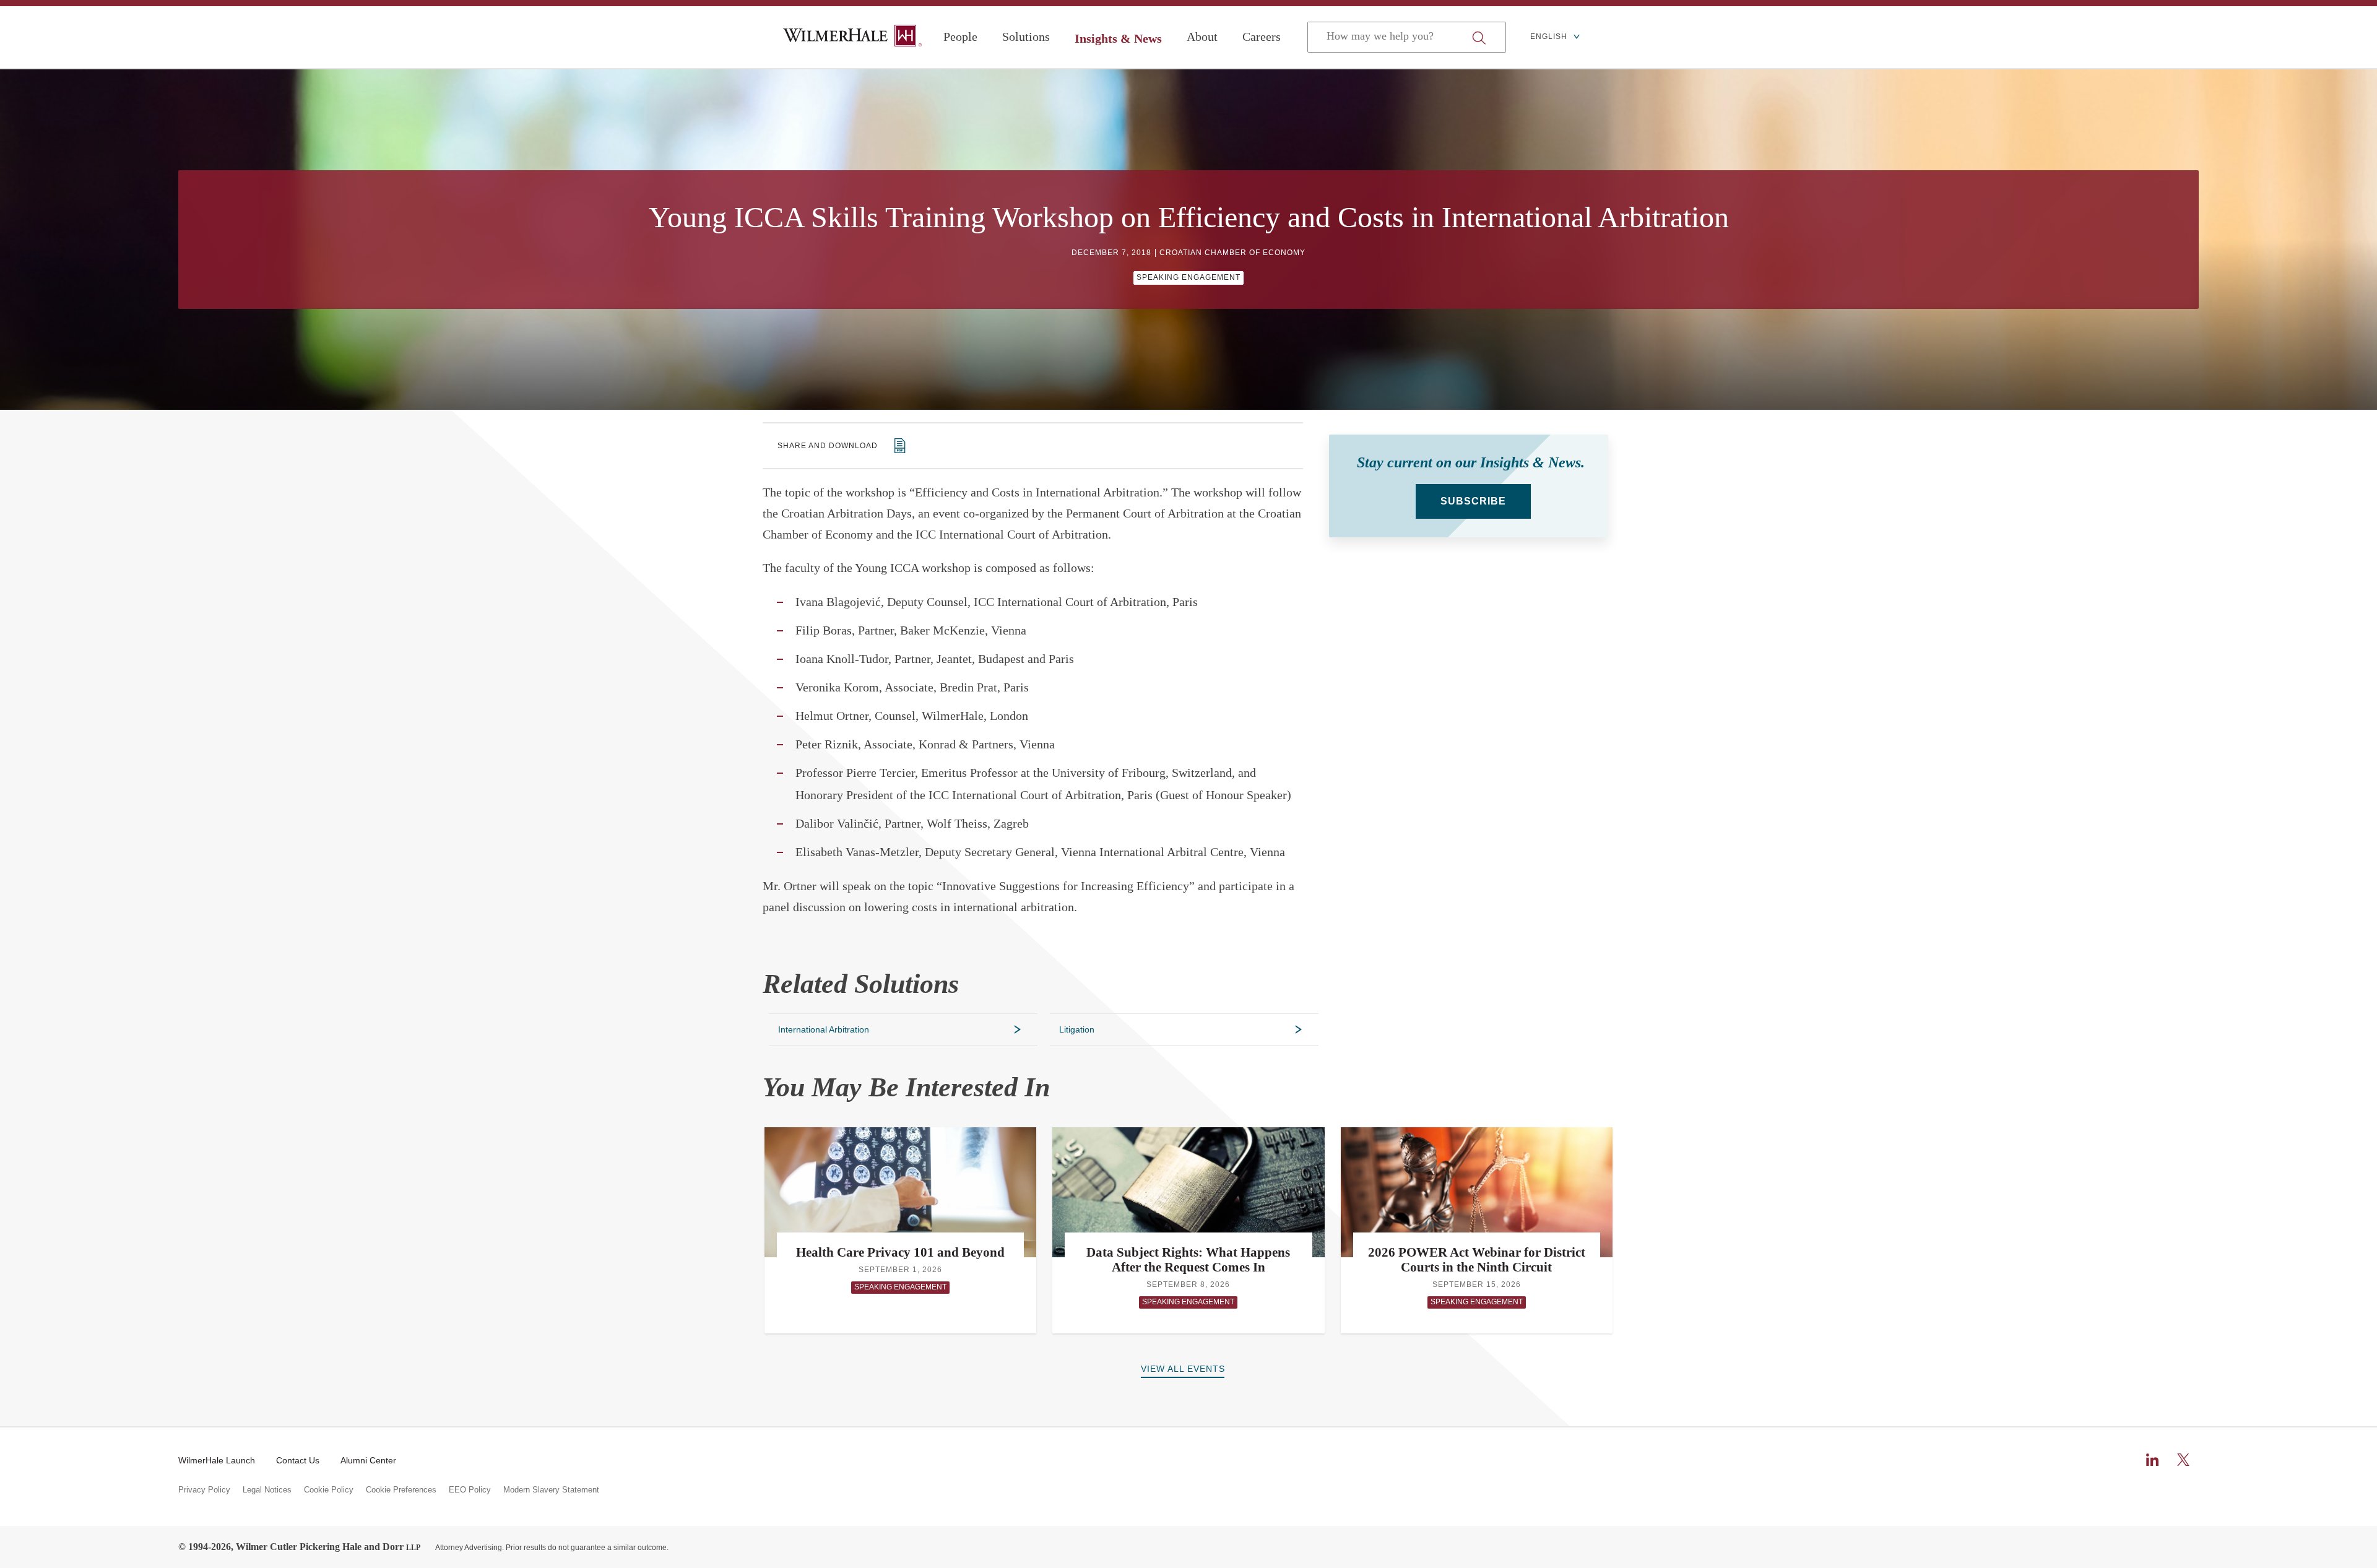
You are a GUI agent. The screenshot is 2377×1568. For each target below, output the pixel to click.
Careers (1262, 37)
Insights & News (1118, 38)
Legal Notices (267, 1490)
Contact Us (298, 1460)
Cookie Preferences (401, 1490)
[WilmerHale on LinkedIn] (2152, 1460)
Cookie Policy (329, 1490)
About (1202, 37)
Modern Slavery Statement (551, 1490)
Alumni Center (368, 1460)
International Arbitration (824, 1029)
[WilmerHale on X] (2183, 1460)
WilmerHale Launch (217, 1460)
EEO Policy (470, 1490)
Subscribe (1473, 501)
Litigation (1077, 1029)
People (960, 37)
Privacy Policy (204, 1490)
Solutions (1026, 37)
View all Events (1183, 1369)
